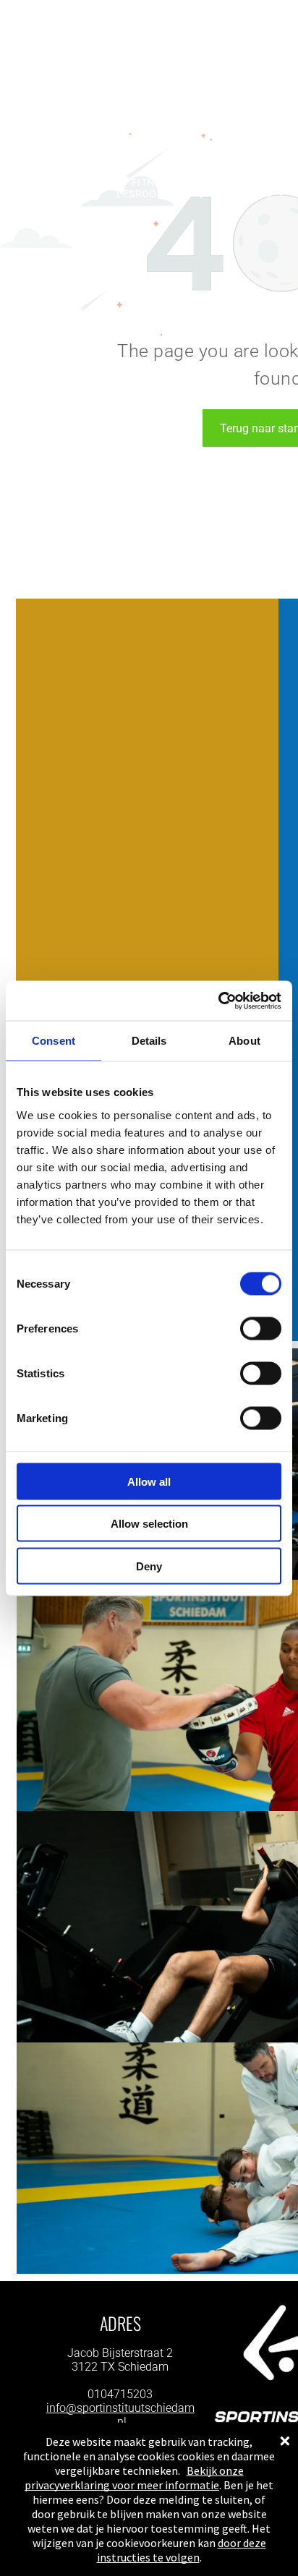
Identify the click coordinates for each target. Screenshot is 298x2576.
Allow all (149, 1481)
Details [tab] (149, 1041)
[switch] (261, 1328)
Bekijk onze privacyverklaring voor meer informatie (134, 2478)
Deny (149, 1566)
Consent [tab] (54, 1041)
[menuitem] (78, 182)
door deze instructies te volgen (182, 2550)
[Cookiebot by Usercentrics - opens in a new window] (218, 1001)
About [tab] (244, 1041)
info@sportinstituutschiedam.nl (120, 2415)
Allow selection (149, 1524)
